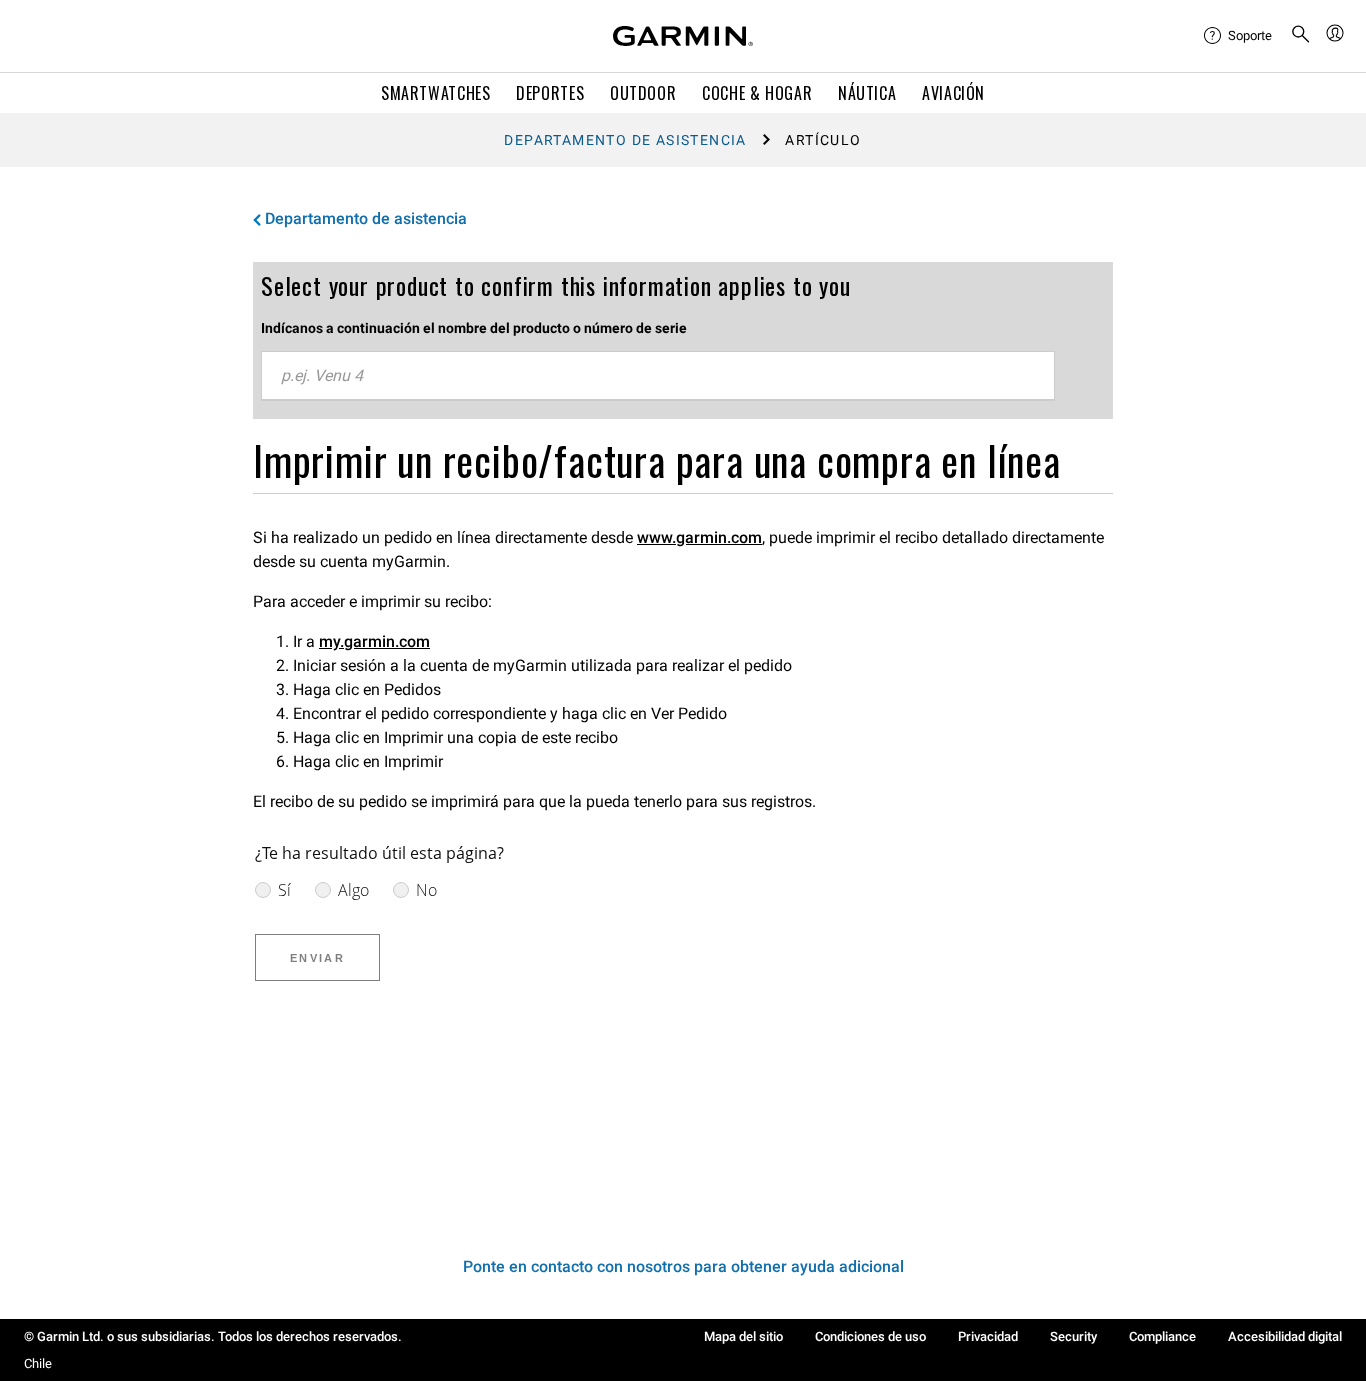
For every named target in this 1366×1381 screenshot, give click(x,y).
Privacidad (988, 1336)
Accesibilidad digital (1285, 1336)
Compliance (1162, 1336)
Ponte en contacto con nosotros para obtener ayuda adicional (683, 1266)
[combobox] (658, 376)
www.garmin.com (699, 537)
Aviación (953, 93)
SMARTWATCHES (436, 93)
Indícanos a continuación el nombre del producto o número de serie (474, 328)
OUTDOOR (643, 93)
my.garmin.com (374, 641)
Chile (38, 1363)
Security (1073, 1336)
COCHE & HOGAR (757, 93)
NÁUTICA (867, 93)
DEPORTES (550, 93)
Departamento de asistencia (625, 140)
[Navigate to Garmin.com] (683, 36)
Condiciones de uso (870, 1336)
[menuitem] (1239, 36)
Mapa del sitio (743, 1336)
